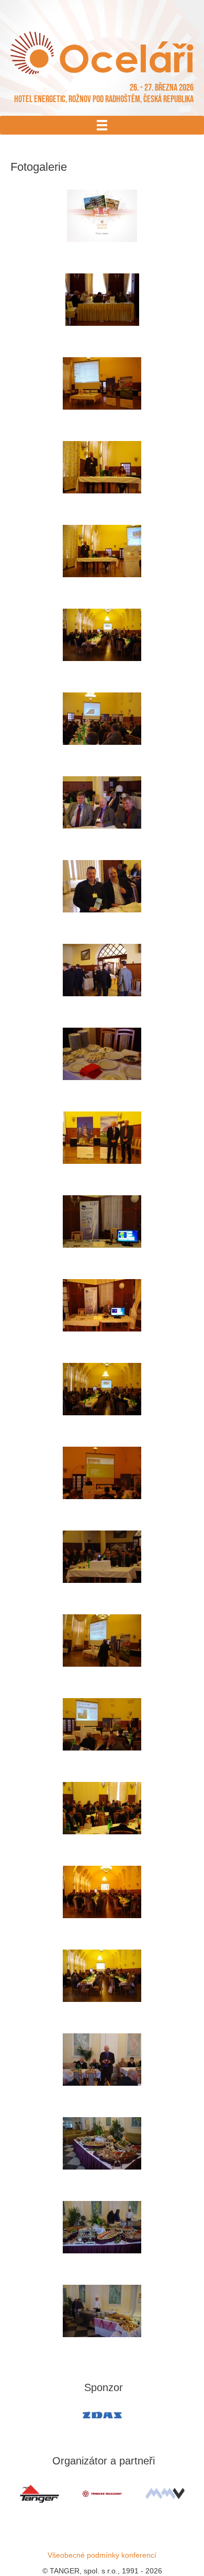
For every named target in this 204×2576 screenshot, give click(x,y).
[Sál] (102, 635)
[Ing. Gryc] (102, 1724)
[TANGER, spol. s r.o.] (39, 2494)
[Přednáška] (102, 719)
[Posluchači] (102, 1808)
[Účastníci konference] (102, 802)
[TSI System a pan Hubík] (102, 1305)
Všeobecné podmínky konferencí (102, 2555)
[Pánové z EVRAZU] (102, 1138)
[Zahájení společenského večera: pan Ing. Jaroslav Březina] (102, 2060)
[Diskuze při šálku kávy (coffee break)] (102, 970)
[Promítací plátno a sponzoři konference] (102, 383)
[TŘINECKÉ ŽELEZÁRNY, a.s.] (102, 2494)
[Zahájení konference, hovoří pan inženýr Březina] (102, 467)
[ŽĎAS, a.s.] (102, 2415)
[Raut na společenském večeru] (102, 2143)
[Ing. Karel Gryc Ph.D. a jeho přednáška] (102, 1641)
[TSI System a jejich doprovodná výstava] (102, 1221)
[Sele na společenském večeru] (102, 2311)
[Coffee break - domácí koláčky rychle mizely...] (102, 1054)
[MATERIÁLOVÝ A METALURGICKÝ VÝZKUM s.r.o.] (165, 2494)
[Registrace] (102, 300)
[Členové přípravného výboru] (102, 1557)
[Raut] (102, 2227)
